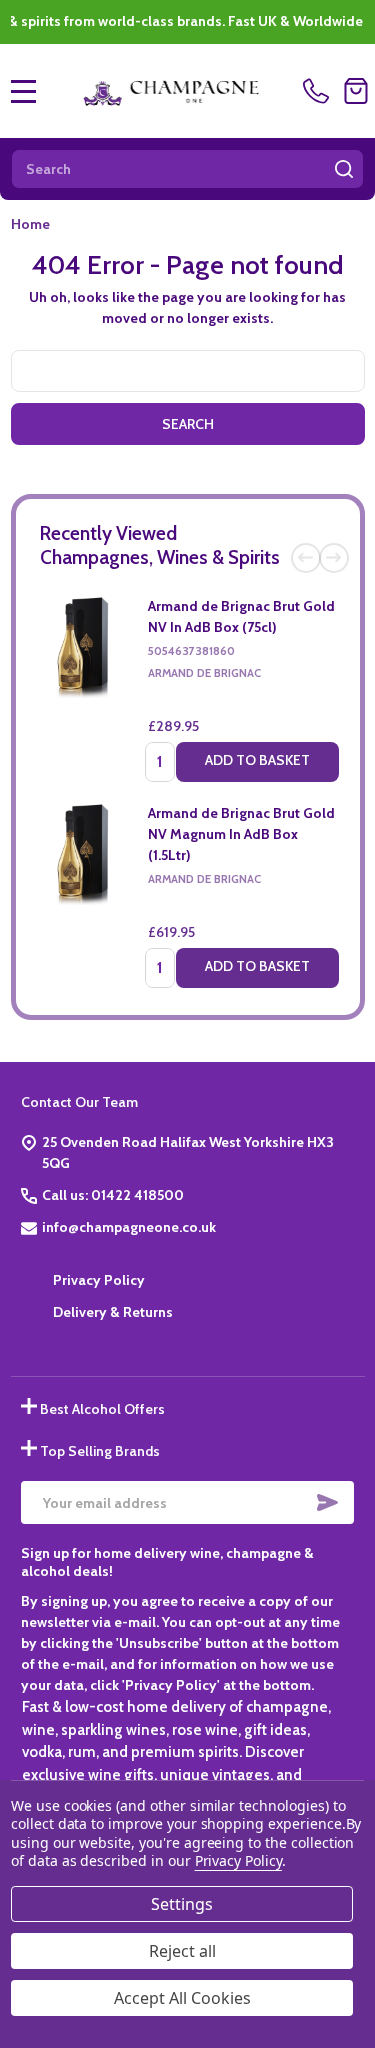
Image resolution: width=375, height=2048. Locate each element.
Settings (182, 1904)
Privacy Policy (99, 1280)
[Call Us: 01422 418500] (319, 91)
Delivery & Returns (113, 1312)
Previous (306, 558)
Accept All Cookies (182, 1998)
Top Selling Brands (100, 1451)
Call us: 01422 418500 (113, 1195)
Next (334, 558)
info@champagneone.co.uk (129, 1227)
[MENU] (24, 91)
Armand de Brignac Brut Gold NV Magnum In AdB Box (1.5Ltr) (241, 834)
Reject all (182, 1951)
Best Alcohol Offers (102, 1409)
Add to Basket (257, 760)
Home (30, 224)
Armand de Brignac (204, 673)
